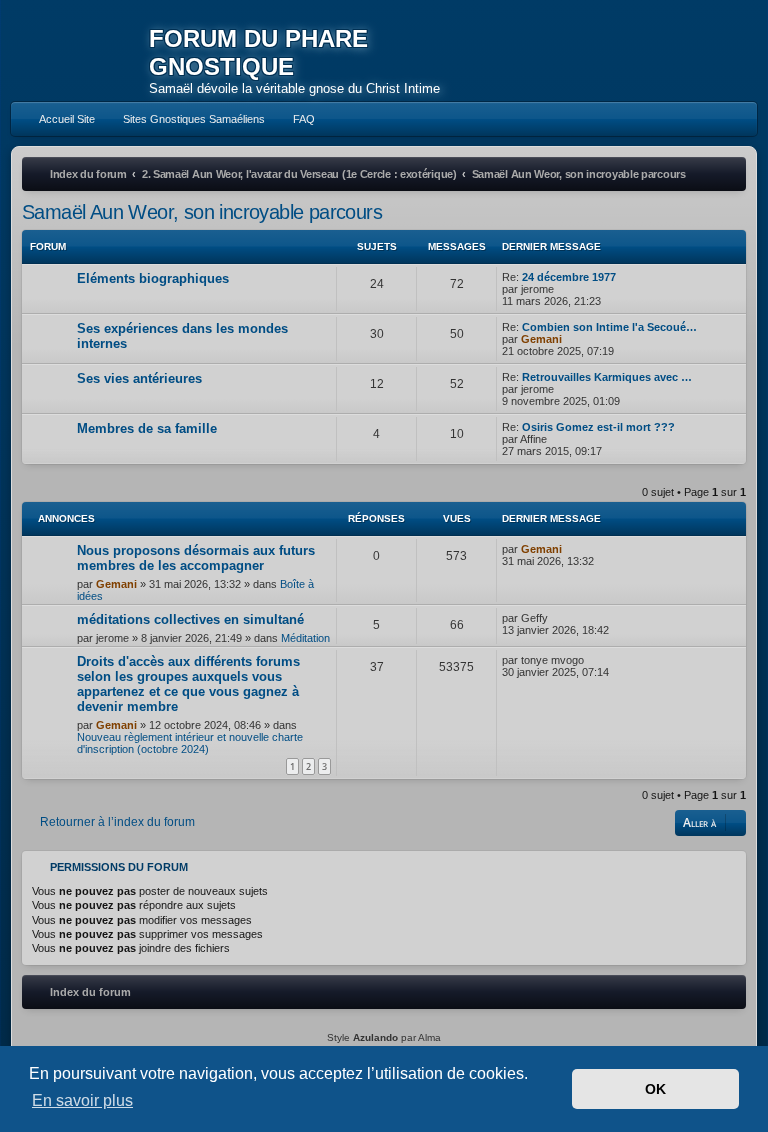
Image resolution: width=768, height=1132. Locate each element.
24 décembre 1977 (569, 277)
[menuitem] (58, 119)
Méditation (305, 638)
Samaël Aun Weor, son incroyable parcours (202, 212)
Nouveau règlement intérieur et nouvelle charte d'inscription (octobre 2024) (190, 743)
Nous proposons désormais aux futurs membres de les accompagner (196, 558)
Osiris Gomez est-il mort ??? (598, 427)
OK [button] (655, 1089)
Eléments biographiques (153, 278)
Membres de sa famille (147, 428)
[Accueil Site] (681, 51)
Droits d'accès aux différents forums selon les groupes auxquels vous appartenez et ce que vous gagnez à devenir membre (188, 684)
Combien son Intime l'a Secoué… (609, 327)
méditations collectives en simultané (190, 619)
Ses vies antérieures (139, 378)
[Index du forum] (80, 54)
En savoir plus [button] (82, 1100)
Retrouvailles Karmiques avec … (607, 377)
